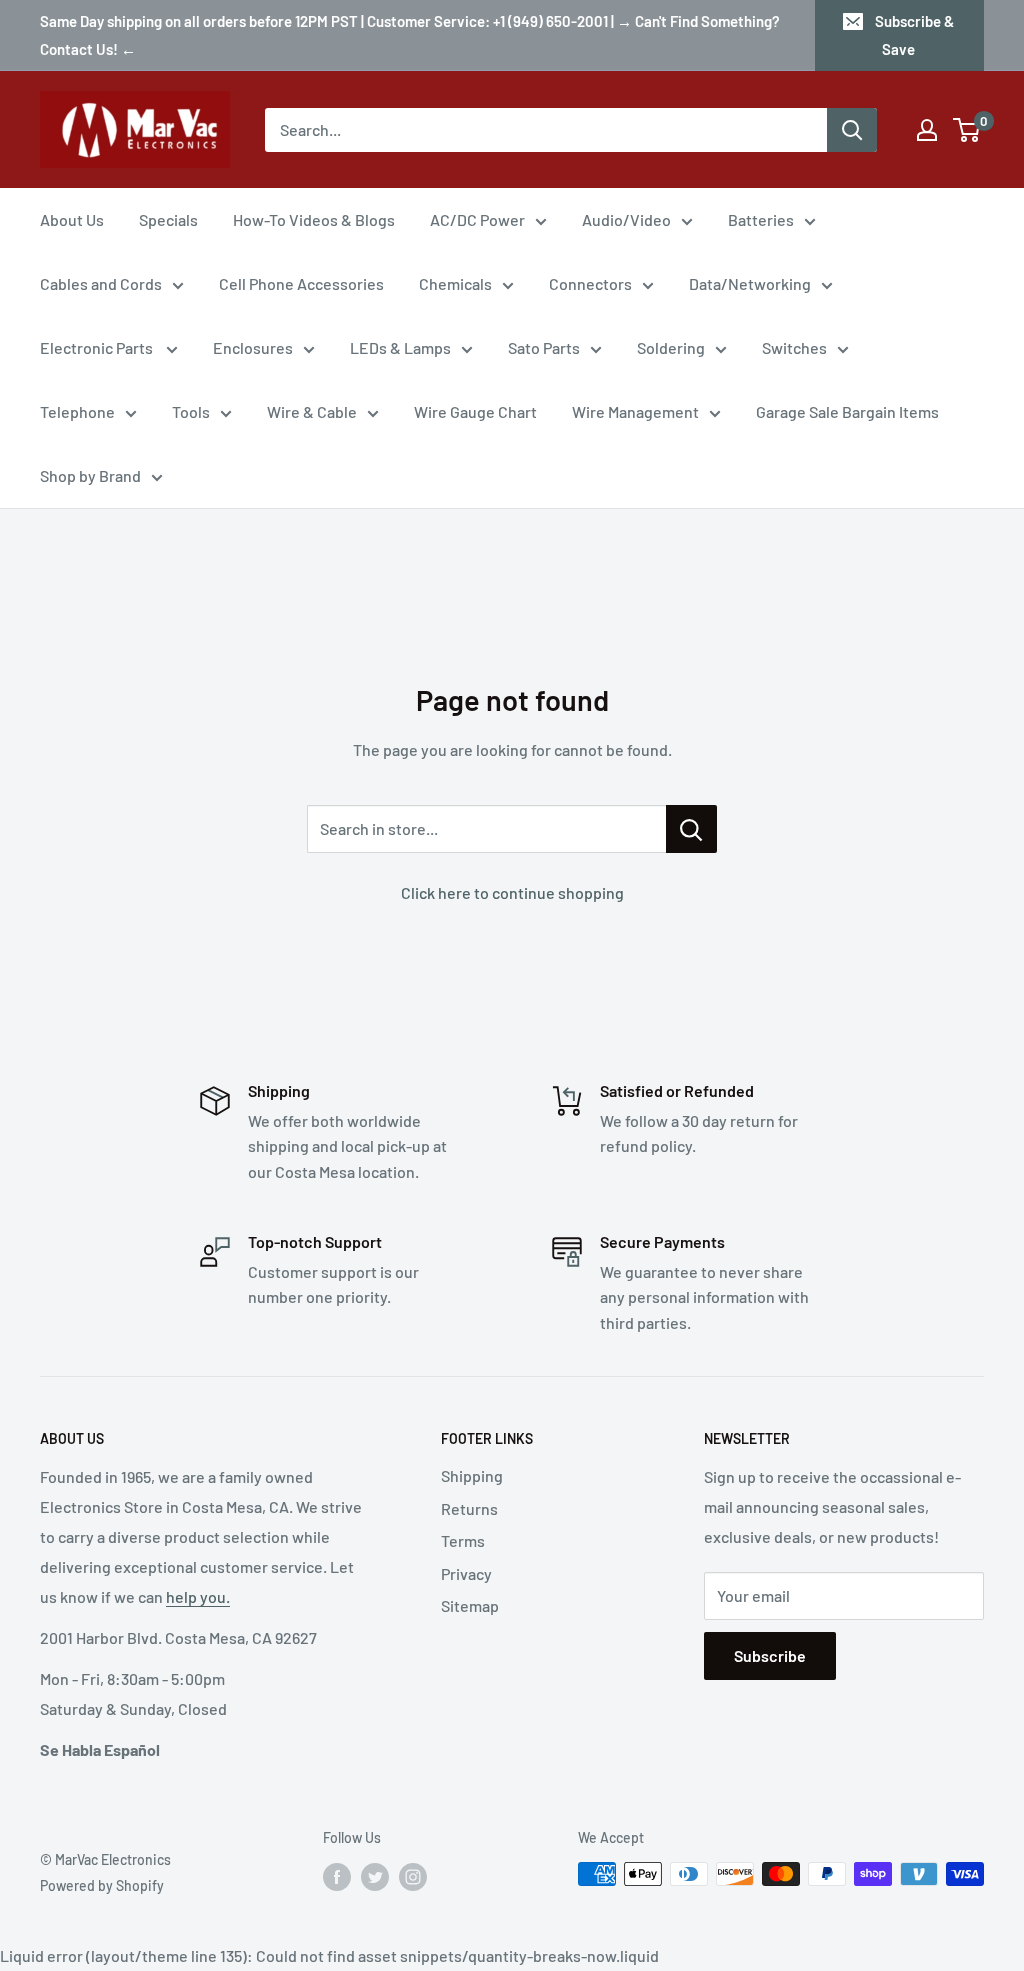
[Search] (852, 130)
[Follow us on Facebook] (337, 1876)
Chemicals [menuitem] (455, 283)
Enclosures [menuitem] (253, 347)
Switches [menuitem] (794, 347)
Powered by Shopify (102, 1885)
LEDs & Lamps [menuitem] (400, 347)
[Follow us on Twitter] (375, 1876)
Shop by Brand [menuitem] (90, 475)
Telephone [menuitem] (77, 411)
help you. (198, 1596)
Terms (463, 1540)
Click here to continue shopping (512, 892)
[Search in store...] (691, 829)
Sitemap (470, 1605)
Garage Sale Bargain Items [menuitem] (847, 411)
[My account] (927, 130)
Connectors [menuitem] (590, 283)
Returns (469, 1508)
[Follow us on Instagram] (413, 1876)
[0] (967, 130)
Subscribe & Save (914, 35)
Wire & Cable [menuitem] (312, 411)
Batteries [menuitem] (761, 219)
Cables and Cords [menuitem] (101, 283)
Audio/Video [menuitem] (626, 219)
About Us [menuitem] (72, 219)
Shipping (472, 1475)
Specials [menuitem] (168, 219)
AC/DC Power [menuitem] (477, 219)
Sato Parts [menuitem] (544, 347)
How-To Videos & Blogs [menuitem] (314, 219)
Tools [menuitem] (191, 411)
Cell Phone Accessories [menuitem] (301, 283)
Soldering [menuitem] (671, 347)
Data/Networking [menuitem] (750, 283)
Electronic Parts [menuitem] (98, 347)
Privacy (466, 1573)
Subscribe (770, 1655)
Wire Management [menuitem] (635, 411)
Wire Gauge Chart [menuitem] (475, 411)
